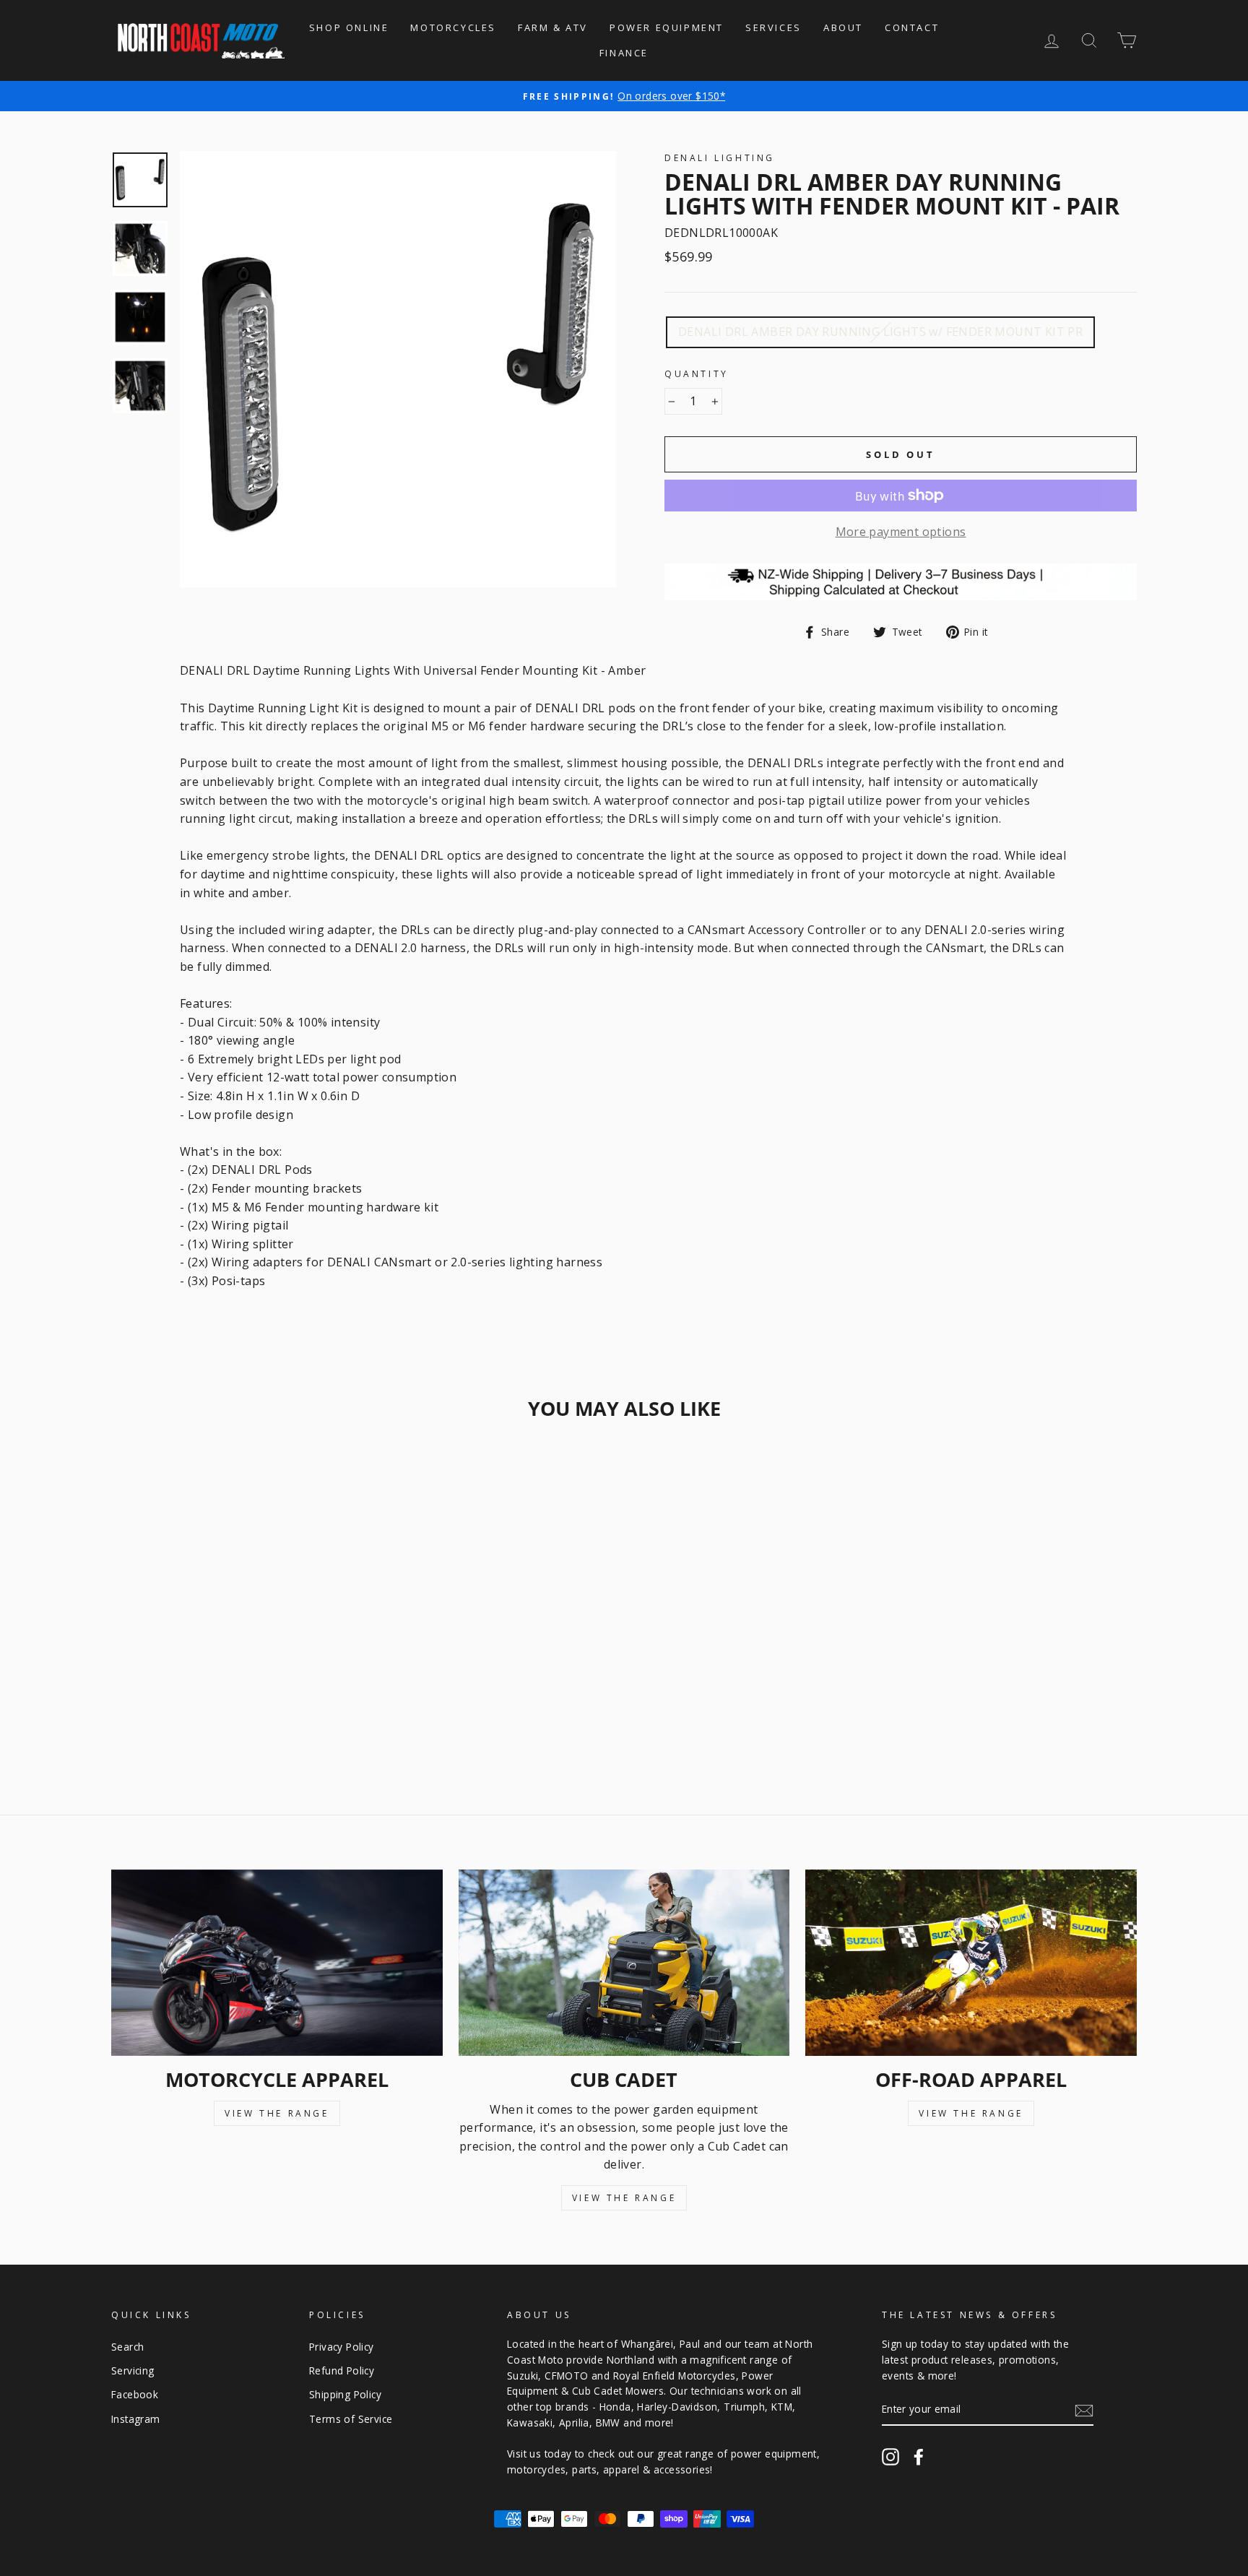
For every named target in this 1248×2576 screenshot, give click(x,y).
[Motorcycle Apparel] (277, 1963)
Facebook (135, 2394)
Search (127, 2347)
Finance (624, 53)
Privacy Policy (342, 2347)
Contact (912, 27)
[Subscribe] (1084, 2410)
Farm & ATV (553, 27)
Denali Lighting (720, 158)
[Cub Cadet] (624, 1963)
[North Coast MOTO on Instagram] (890, 2456)
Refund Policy (342, 2370)
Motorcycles (453, 27)
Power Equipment (667, 27)
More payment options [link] (901, 532)
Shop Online (349, 27)
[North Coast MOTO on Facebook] (919, 2456)
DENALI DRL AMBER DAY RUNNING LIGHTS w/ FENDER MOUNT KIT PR (880, 332)
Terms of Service (351, 2419)
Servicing (133, 2370)
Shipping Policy (345, 2394)
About (843, 27)
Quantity (697, 374)
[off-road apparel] (971, 1963)
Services (773, 27)
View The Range (277, 2113)
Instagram (136, 2419)
